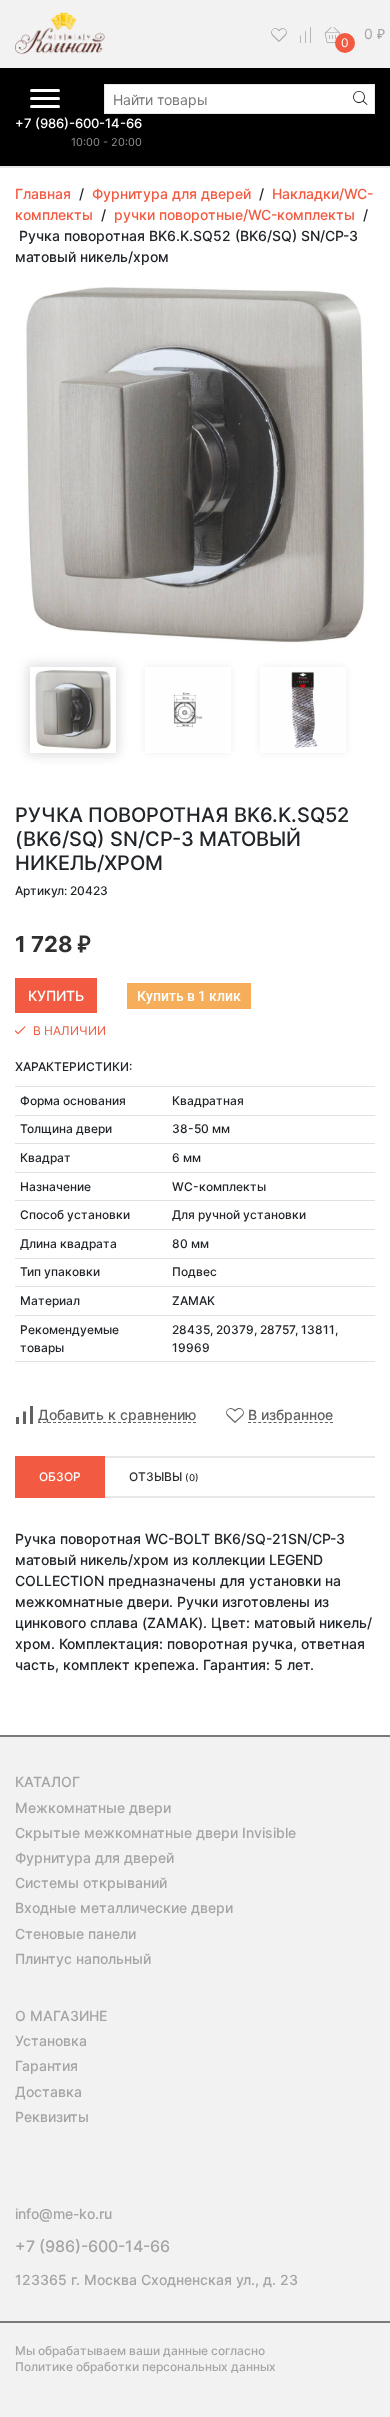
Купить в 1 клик (189, 996)
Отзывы (164, 1476)
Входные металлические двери (124, 1907)
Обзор (60, 1476)
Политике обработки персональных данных (145, 2366)
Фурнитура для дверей (94, 1857)
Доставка (48, 2091)
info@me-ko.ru (63, 2213)
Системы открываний (91, 1882)
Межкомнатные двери (93, 1807)
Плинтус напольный (83, 1958)
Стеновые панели (75, 1933)
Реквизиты (52, 2116)
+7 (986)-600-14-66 (78, 123)
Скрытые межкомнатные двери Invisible (155, 1832)
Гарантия (46, 2065)
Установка (51, 2040)
